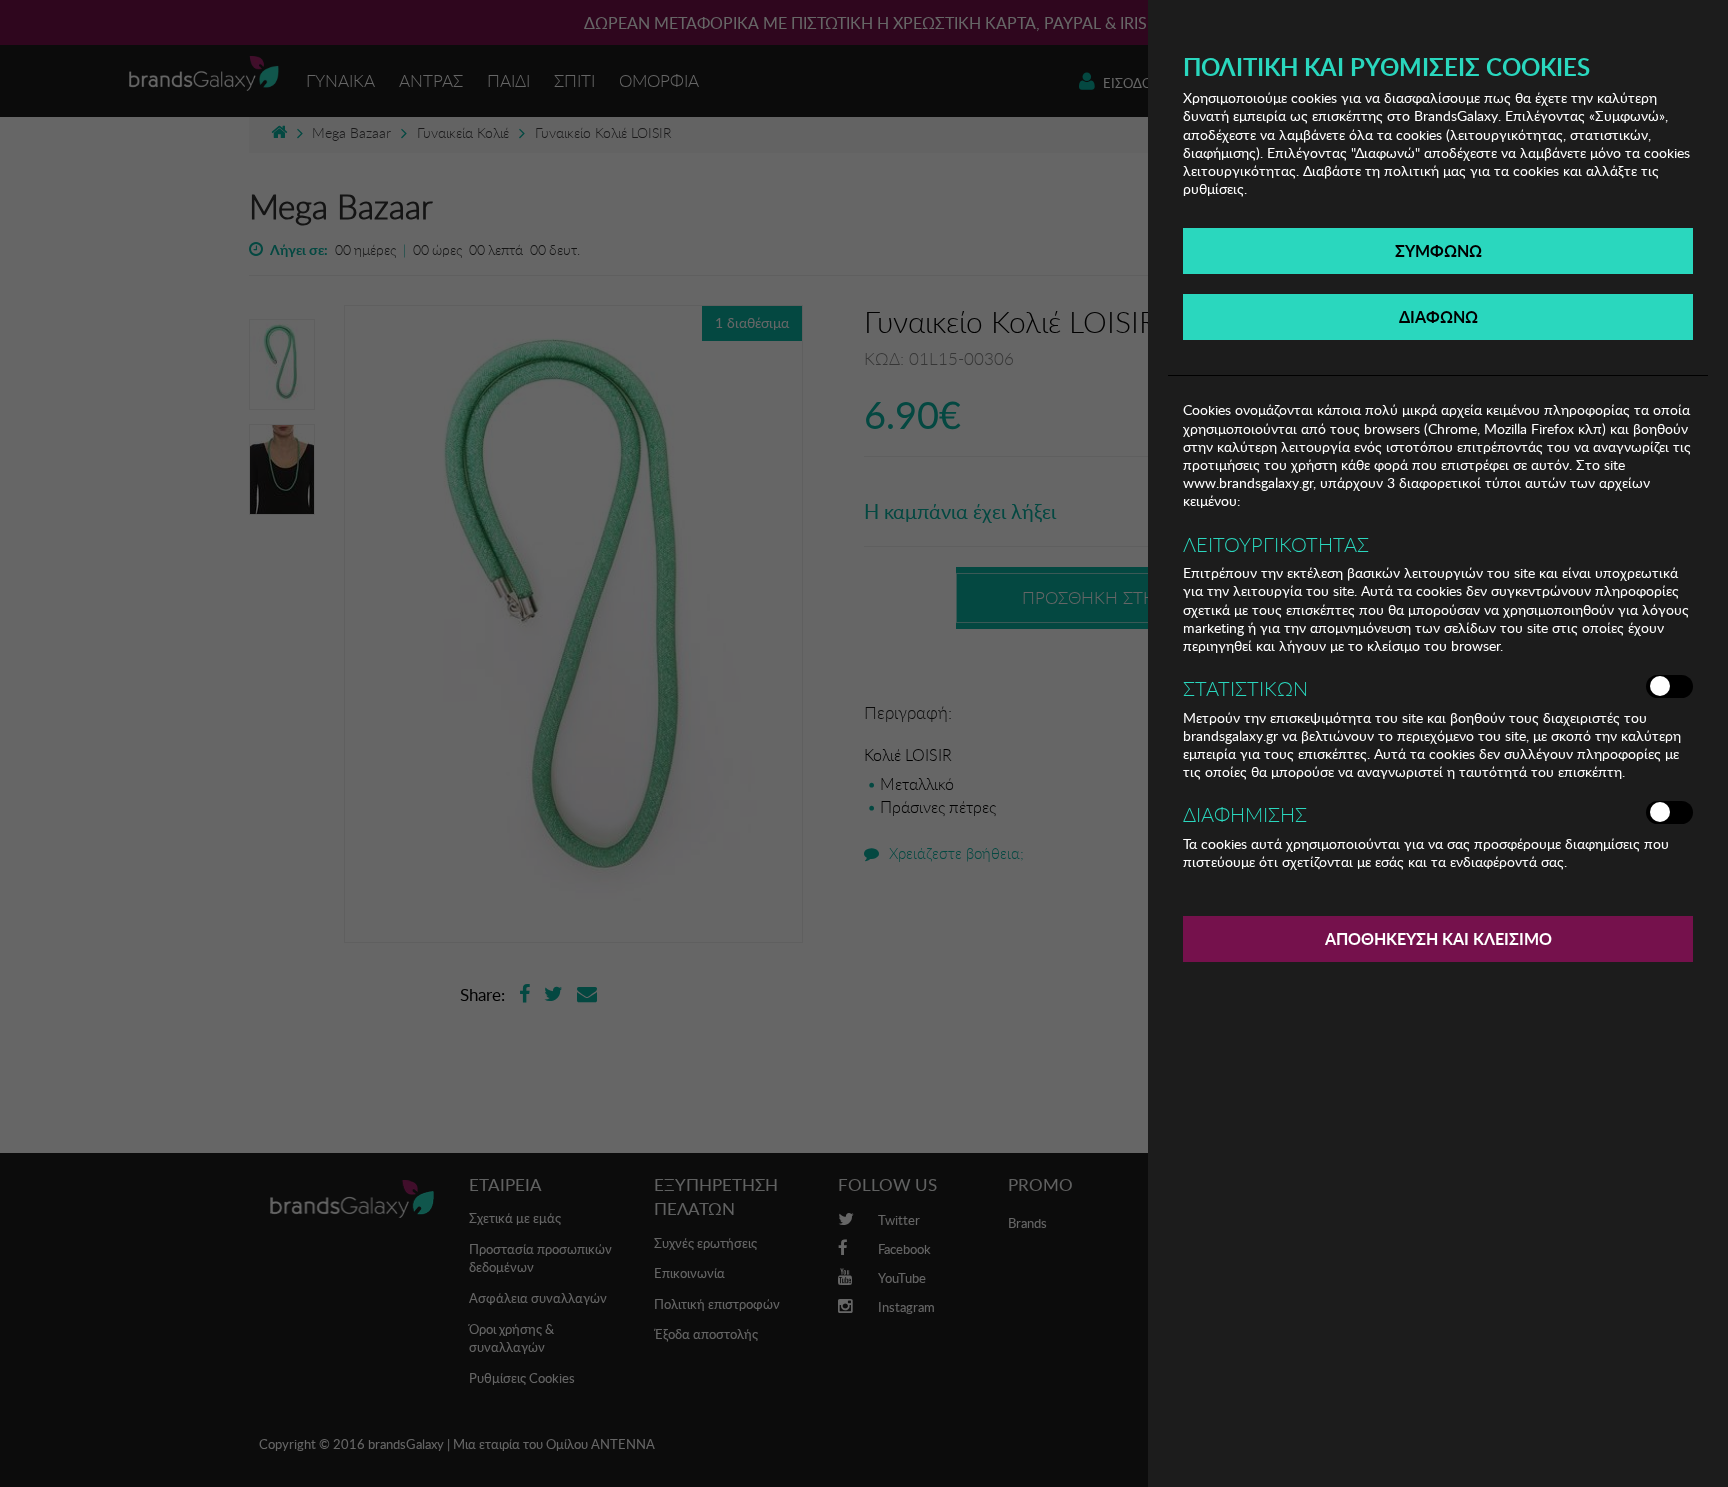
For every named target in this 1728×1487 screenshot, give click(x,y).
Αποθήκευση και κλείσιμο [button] (1438, 938)
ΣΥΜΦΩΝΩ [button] (1438, 250)
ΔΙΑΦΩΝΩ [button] (1438, 316)
